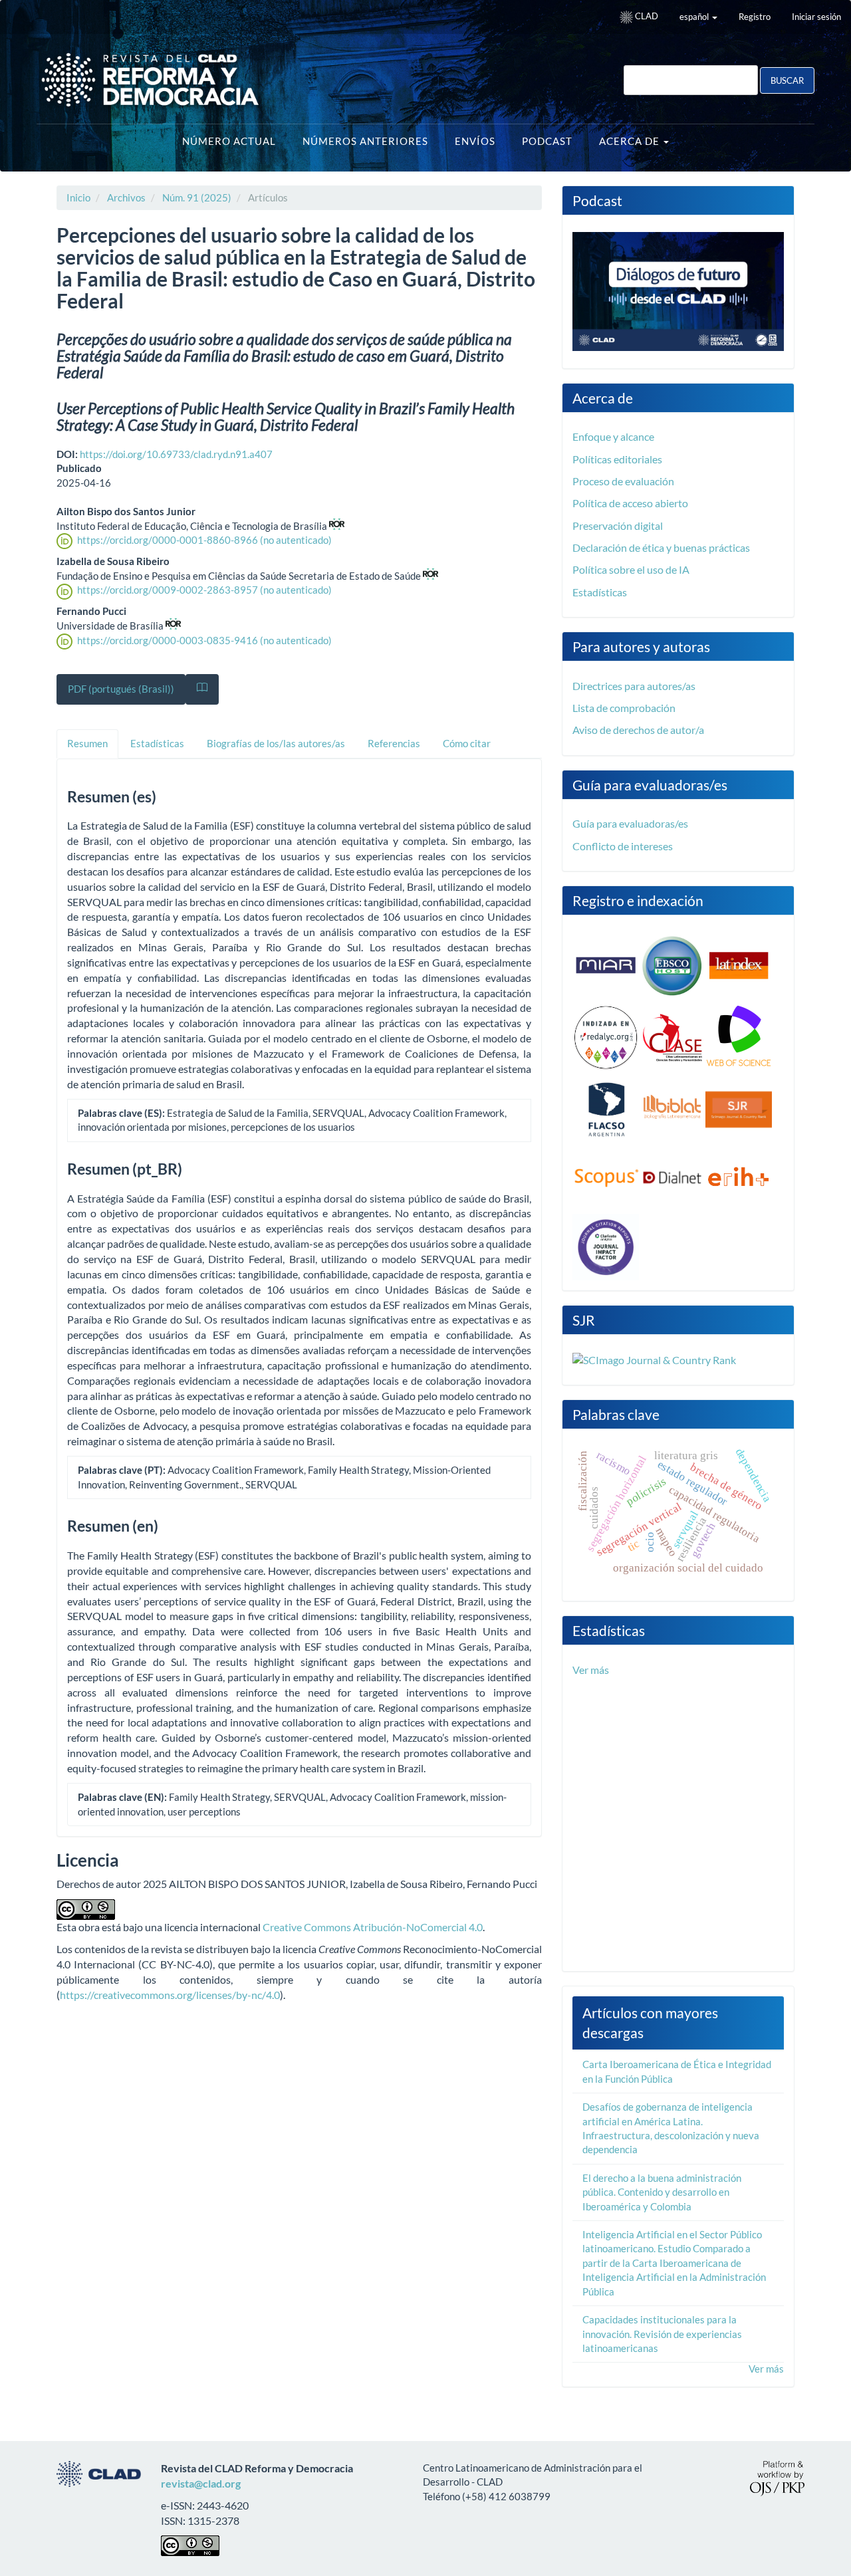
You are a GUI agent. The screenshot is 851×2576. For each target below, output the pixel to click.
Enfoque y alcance (613, 436)
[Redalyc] (606, 1036)
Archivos (126, 197)
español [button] (695, 17)
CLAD (646, 16)
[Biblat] (672, 1108)
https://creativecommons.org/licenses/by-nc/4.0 (170, 1995)
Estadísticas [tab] (157, 743)
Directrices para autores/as (634, 686)
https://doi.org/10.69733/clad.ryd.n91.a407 (176, 454)
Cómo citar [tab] (467, 743)
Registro (755, 17)
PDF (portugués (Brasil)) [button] (121, 689)
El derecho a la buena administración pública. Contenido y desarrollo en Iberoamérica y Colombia (662, 2192)
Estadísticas (600, 592)
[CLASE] (672, 1036)
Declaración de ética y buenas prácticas (661, 547)
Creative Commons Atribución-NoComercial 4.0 (373, 1927)
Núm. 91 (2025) (197, 197)
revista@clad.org (201, 2483)
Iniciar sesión (816, 17)
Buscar (787, 80)
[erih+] (739, 1177)
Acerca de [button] (631, 141)
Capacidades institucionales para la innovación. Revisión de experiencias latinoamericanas (662, 2334)
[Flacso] (606, 1108)
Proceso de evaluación (623, 481)
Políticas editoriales (617, 459)
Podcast (547, 141)
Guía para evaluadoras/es (630, 823)
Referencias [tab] (394, 743)
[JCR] (606, 1245)
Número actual (229, 141)
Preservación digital (618, 526)
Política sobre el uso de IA (631, 569)
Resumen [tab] (87, 743)
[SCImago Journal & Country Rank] (654, 1358)
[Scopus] (606, 1177)
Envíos (475, 141)
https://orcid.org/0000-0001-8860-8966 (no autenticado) (204, 540)
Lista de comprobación (624, 708)
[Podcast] (678, 290)
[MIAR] (606, 964)
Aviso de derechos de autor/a (638, 730)
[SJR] (739, 1108)
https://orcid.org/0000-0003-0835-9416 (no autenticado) (204, 640)
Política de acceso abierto (630, 503)
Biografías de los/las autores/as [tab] (276, 743)
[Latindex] (739, 964)
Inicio (78, 197)
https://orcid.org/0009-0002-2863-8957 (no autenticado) (204, 590)
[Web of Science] (739, 1036)
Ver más (591, 1670)
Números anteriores (365, 141)
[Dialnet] (672, 1177)
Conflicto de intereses (623, 846)
